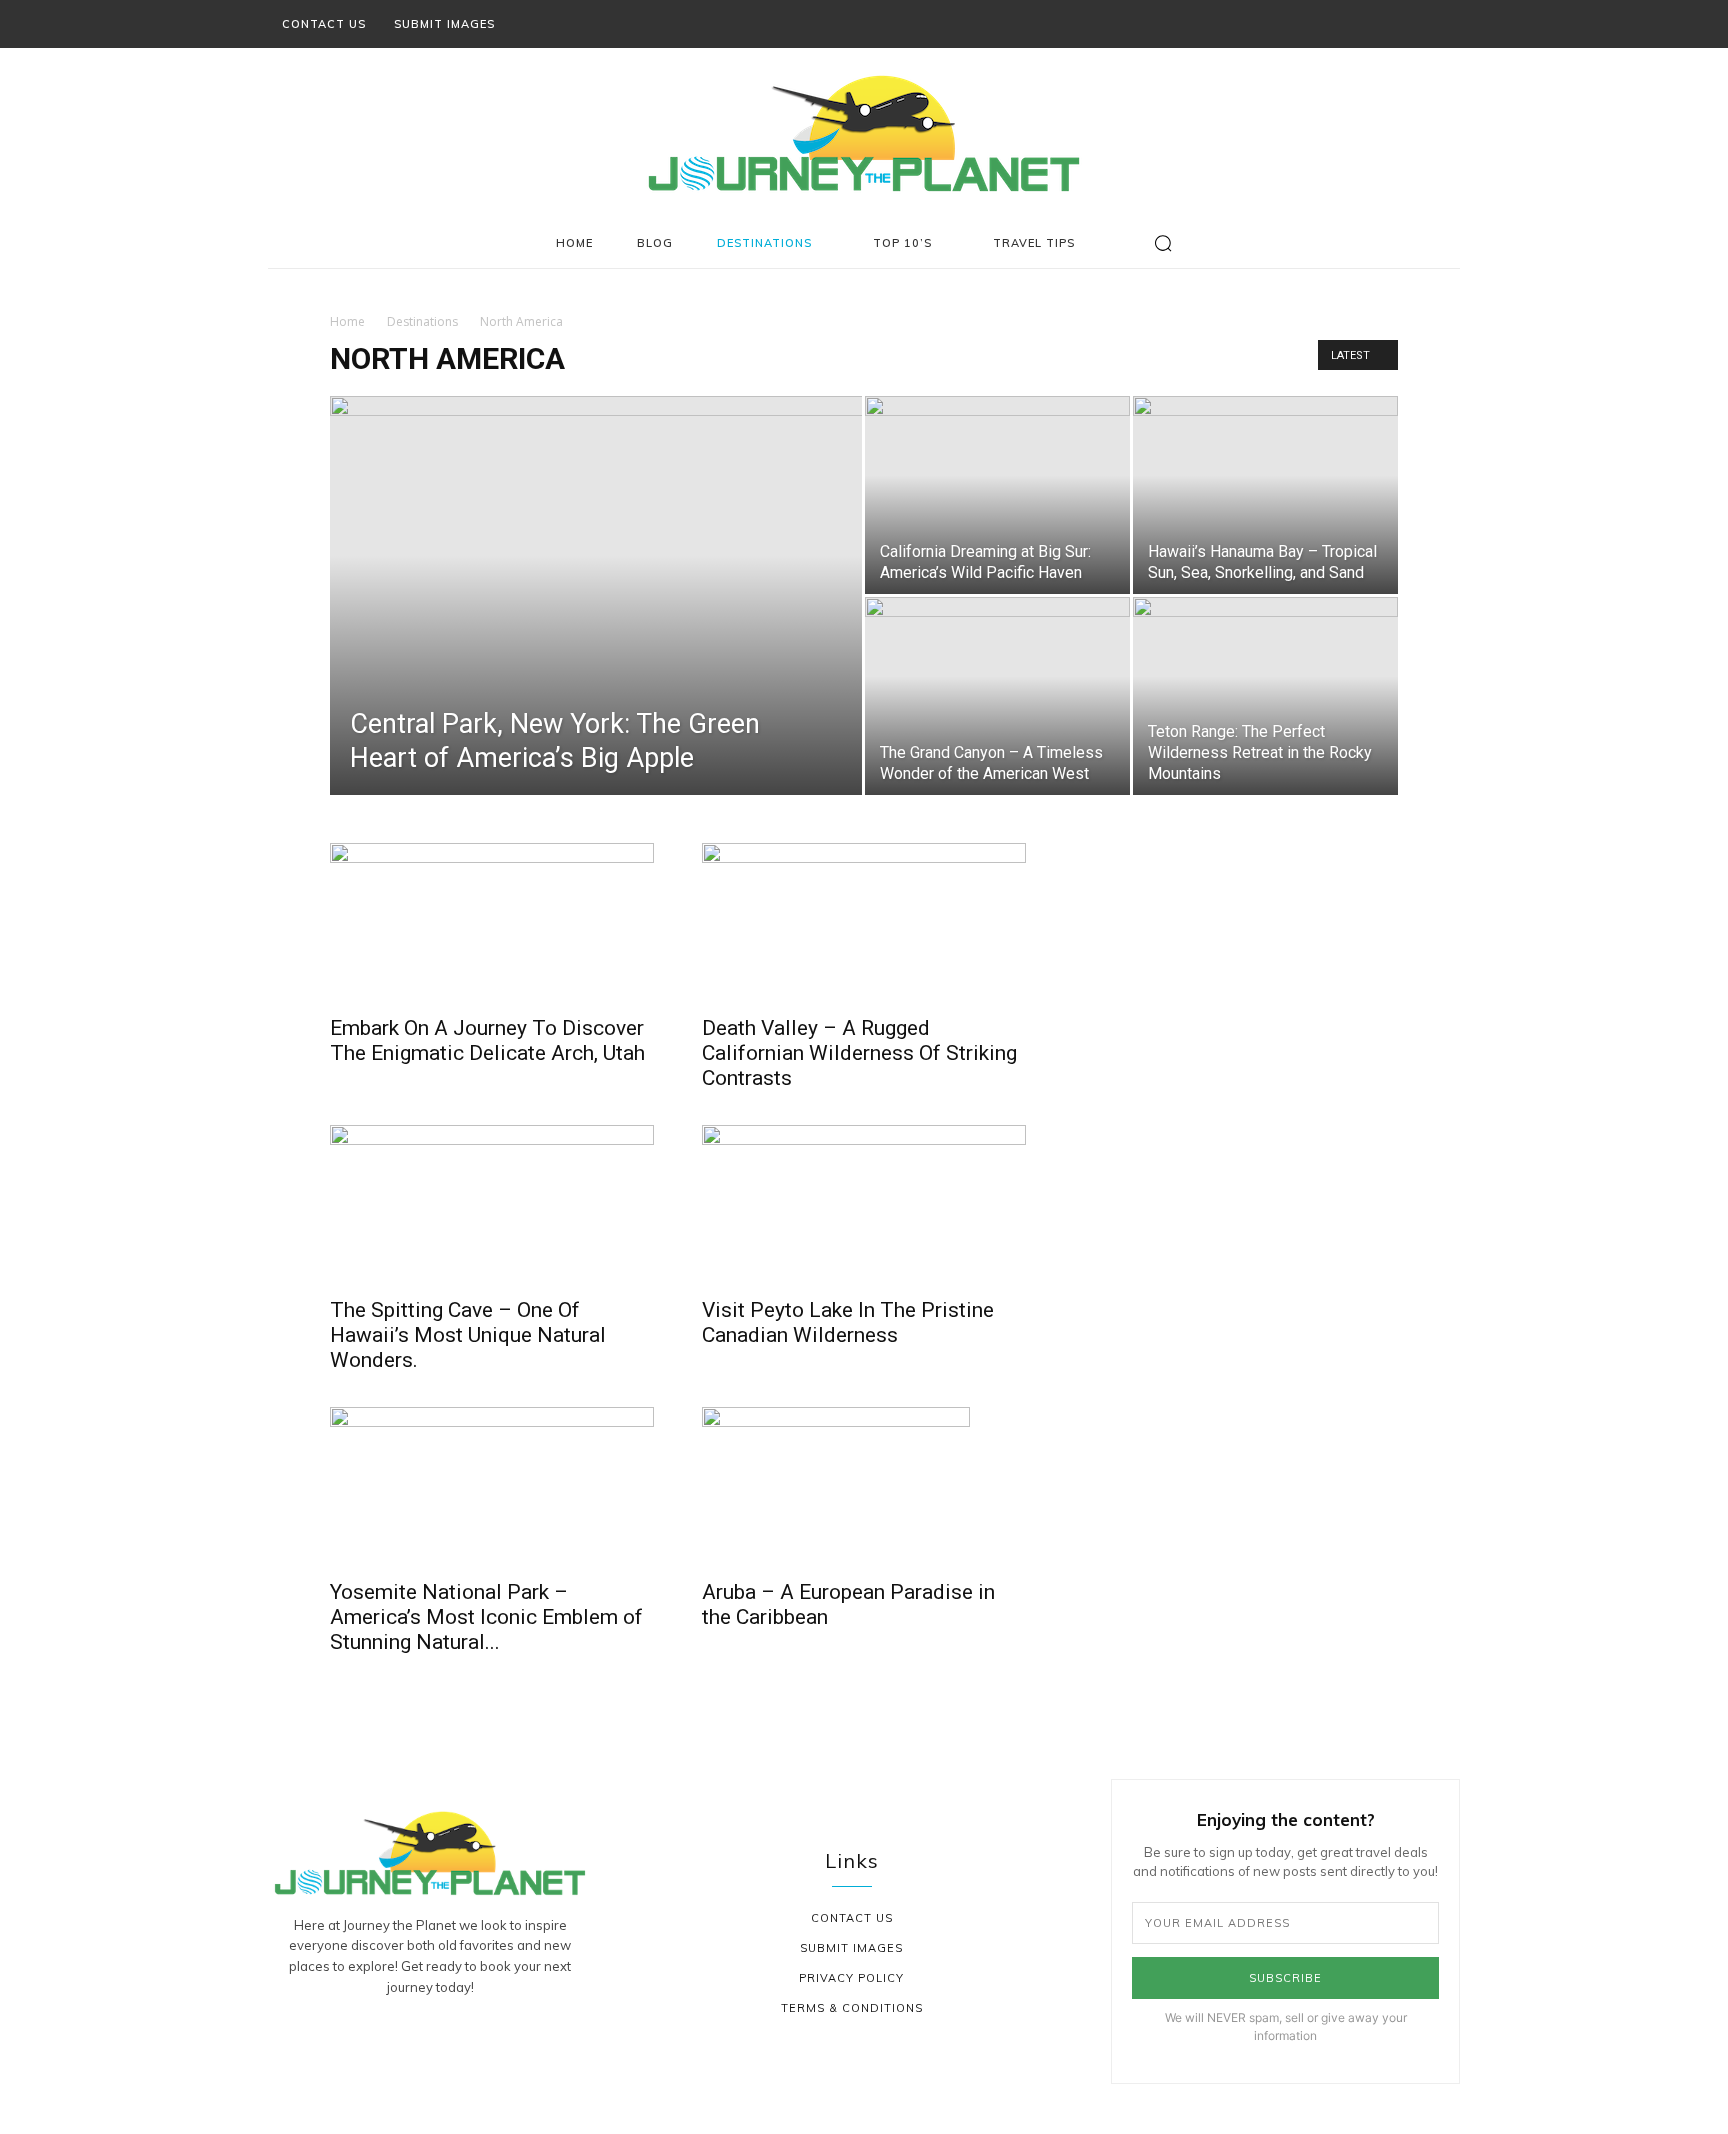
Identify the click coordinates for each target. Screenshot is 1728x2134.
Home (347, 321)
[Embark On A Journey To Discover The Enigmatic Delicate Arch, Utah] (492, 923)
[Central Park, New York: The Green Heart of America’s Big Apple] (596, 627)
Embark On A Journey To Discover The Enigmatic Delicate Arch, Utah (487, 1040)
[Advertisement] (1236, 968)
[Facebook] (1336, 24)
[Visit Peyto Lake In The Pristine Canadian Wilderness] (864, 1205)
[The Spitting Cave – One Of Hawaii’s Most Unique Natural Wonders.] (492, 1205)
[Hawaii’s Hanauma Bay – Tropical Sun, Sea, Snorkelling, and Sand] (1265, 495)
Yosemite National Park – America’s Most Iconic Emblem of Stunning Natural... (486, 1617)
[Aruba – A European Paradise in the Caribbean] (864, 1487)
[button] (1163, 243)
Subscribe (1285, 1978)
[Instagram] (1363, 24)
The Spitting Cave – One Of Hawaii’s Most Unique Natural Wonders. (468, 1335)
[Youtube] (1444, 24)
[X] (1417, 24)
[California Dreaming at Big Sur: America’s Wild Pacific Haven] (997, 495)
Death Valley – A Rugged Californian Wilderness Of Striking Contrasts (859, 1053)
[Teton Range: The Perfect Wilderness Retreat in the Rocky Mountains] (1265, 696)
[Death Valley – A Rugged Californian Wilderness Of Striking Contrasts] (864, 923)
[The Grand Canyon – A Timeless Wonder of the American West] (997, 696)
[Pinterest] (1390, 24)
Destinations (422, 321)
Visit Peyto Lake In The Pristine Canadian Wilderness (848, 1322)
